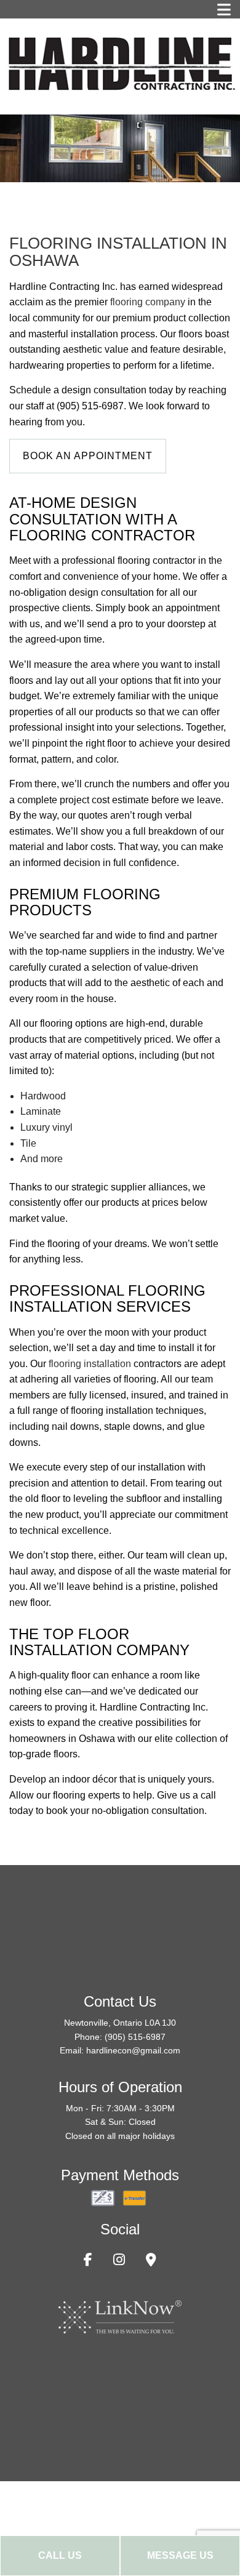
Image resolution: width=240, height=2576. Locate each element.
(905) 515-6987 (135, 2037)
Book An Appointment (88, 456)
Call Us (60, 2555)
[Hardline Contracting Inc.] (120, 62)
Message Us (180, 2555)
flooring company (148, 302)
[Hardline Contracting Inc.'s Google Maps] (151, 2261)
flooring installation (90, 1364)
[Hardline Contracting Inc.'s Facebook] (88, 2261)
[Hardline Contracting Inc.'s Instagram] (119, 2261)
